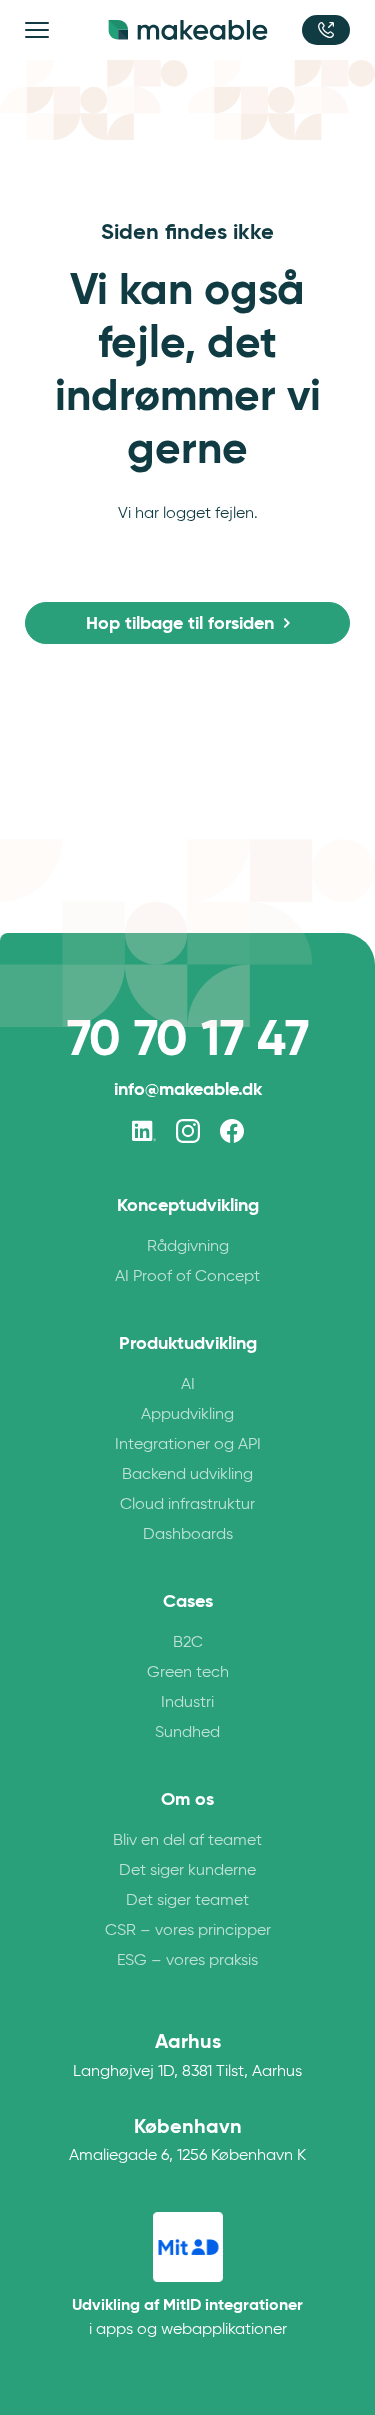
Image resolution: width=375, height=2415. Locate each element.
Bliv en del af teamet (187, 1839)
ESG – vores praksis (187, 1959)
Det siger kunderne (187, 1869)
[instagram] (188, 1131)
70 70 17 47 (188, 1038)
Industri (187, 1701)
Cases (188, 1601)
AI (188, 1383)
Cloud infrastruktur (187, 1503)
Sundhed (187, 1731)
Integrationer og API (188, 1443)
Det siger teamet (187, 1899)
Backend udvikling (187, 1473)
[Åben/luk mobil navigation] (40, 30)
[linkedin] (144, 1131)
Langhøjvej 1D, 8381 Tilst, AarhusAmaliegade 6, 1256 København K (187, 2096)
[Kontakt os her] (326, 30)
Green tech (188, 1671)
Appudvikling (187, 1413)
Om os (187, 1799)
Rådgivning (188, 1245)
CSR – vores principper (188, 1929)
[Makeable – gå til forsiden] (187, 30)
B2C (188, 1641)
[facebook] (232, 1131)
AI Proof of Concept (187, 1275)
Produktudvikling (188, 1343)
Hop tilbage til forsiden (180, 622)
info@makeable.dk (188, 1088)
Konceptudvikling (188, 1205)
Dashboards (188, 1533)
